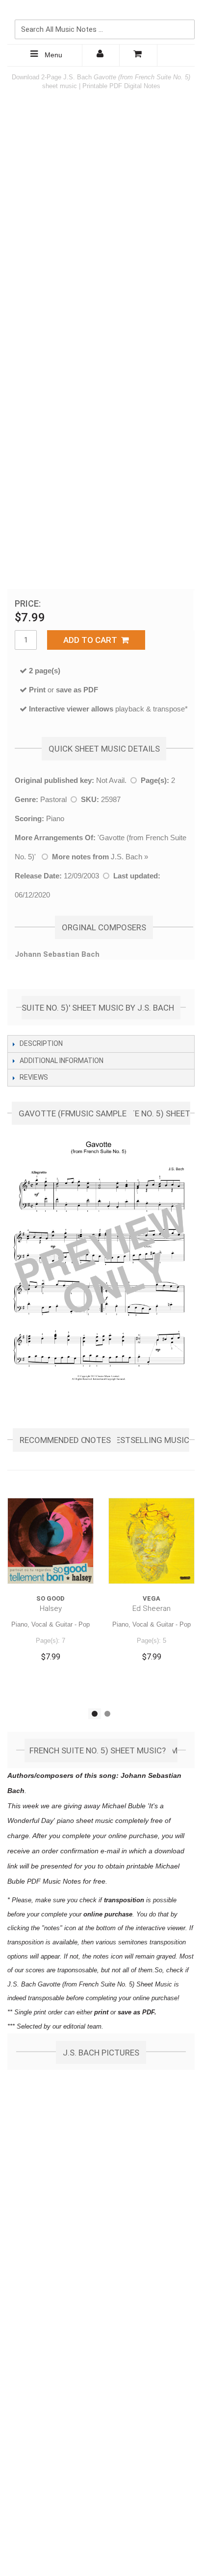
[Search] (185, 13)
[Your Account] (101, 55)
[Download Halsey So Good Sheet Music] (50, 1541)
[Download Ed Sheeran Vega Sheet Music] (151, 1541)
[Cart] (138, 55)
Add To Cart (92, 640)
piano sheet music (85, 1820)
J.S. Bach (126, 857)
